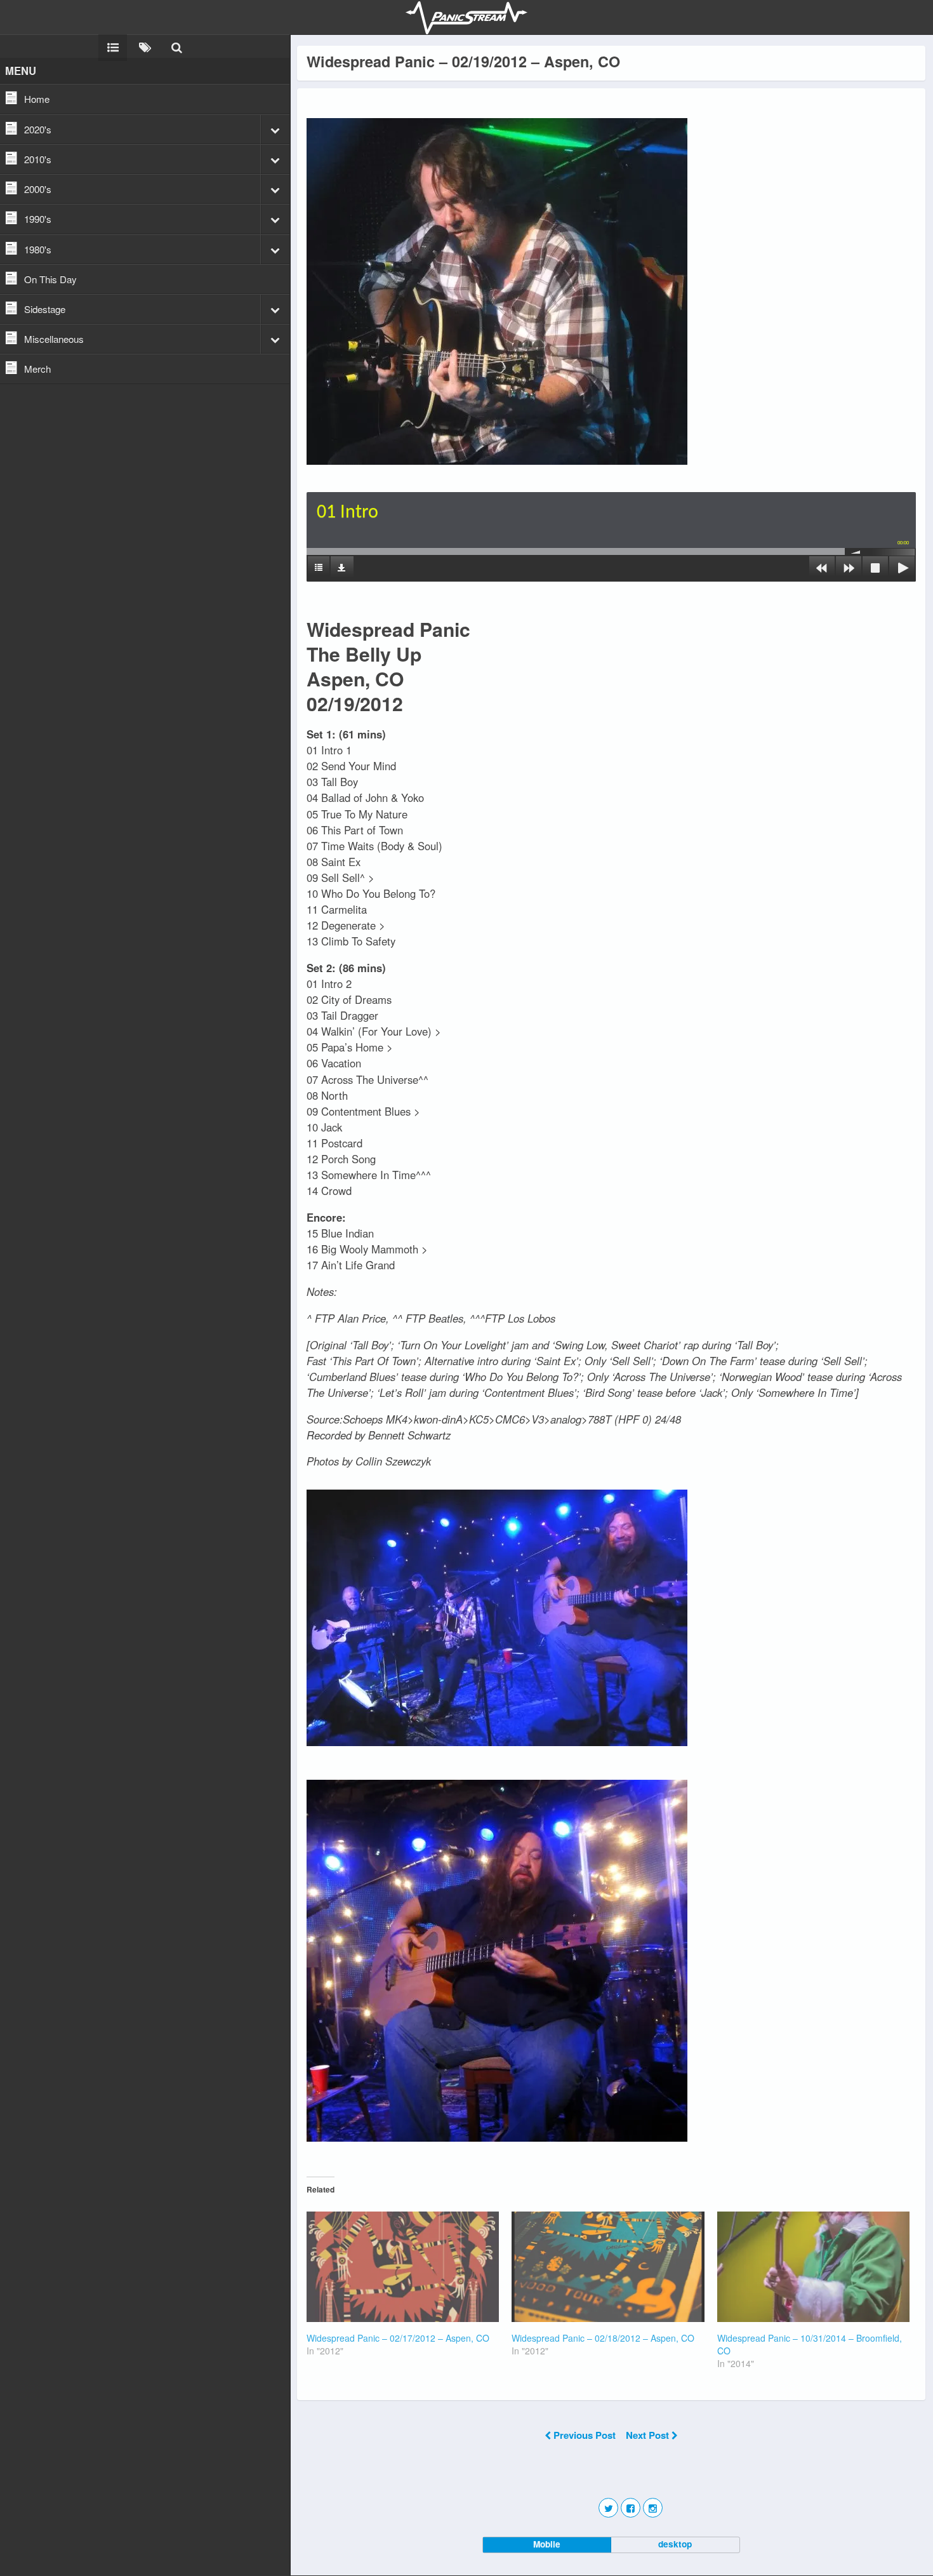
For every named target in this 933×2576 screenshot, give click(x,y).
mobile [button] (547, 2544)
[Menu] (113, 46)
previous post (585, 2435)
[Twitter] (608, 2508)
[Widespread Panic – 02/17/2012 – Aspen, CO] (403, 2266)
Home (37, 99)
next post (649, 2435)
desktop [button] (675, 2544)
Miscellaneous (54, 339)
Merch (37, 369)
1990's (38, 219)
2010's (38, 159)
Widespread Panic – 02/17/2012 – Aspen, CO (398, 2338)
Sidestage (45, 309)
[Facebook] (631, 2508)
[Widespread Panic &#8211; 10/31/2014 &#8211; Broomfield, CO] (813, 2266)
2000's (38, 189)
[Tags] (145, 46)
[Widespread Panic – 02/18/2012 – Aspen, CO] (608, 2266)
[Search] (176, 46)
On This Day (50, 279)
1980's (38, 249)
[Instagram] (653, 2508)
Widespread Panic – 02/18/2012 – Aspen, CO (603, 2338)
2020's (38, 129)
